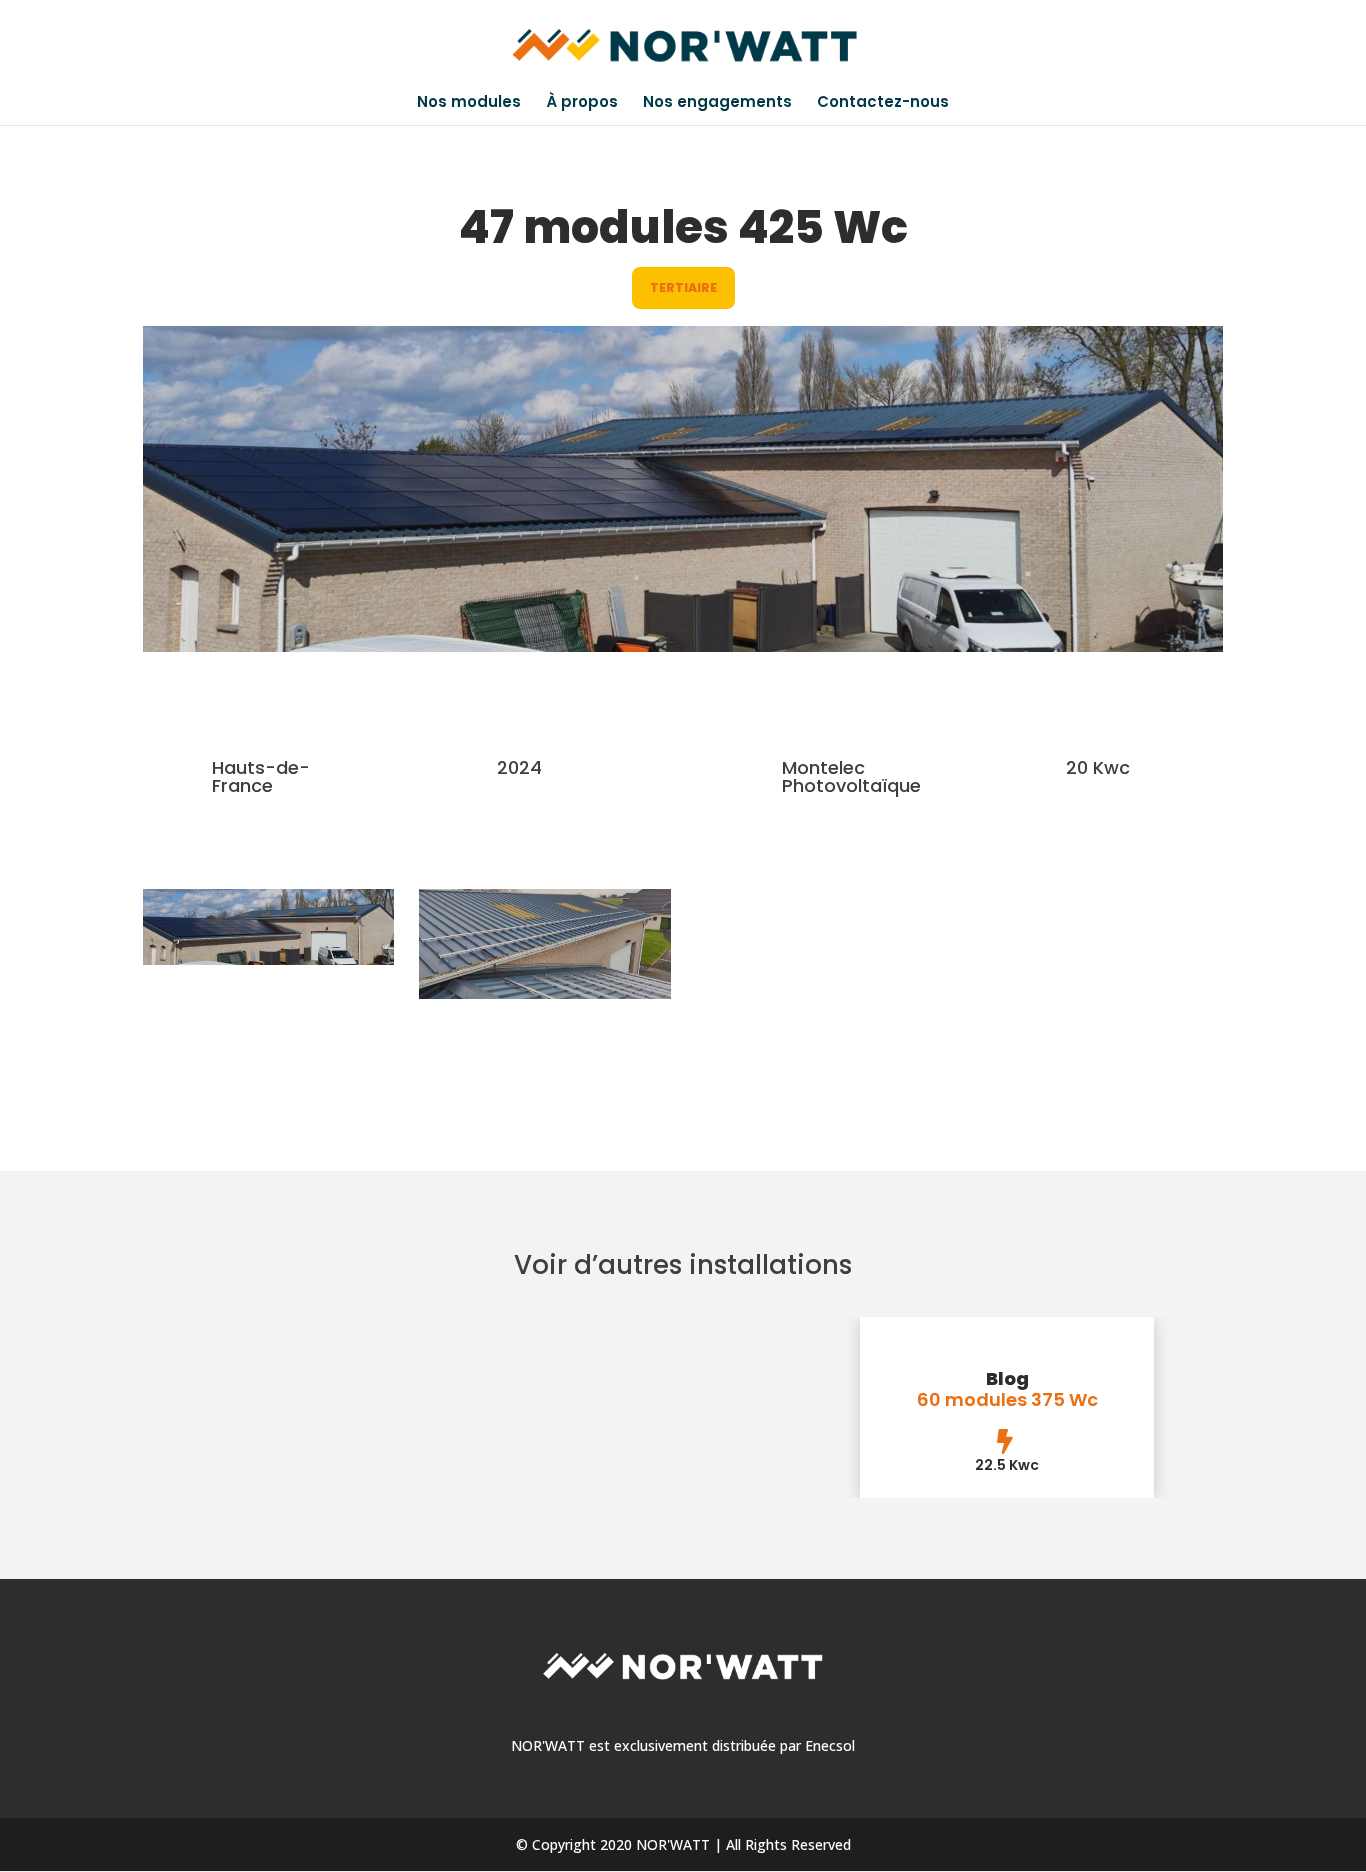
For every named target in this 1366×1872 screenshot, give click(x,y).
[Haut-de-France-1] (544, 993)
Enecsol (830, 1745)
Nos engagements (717, 103)
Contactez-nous (883, 103)
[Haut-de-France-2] (268, 959)
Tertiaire (683, 287)
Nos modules (469, 103)
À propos (582, 103)
